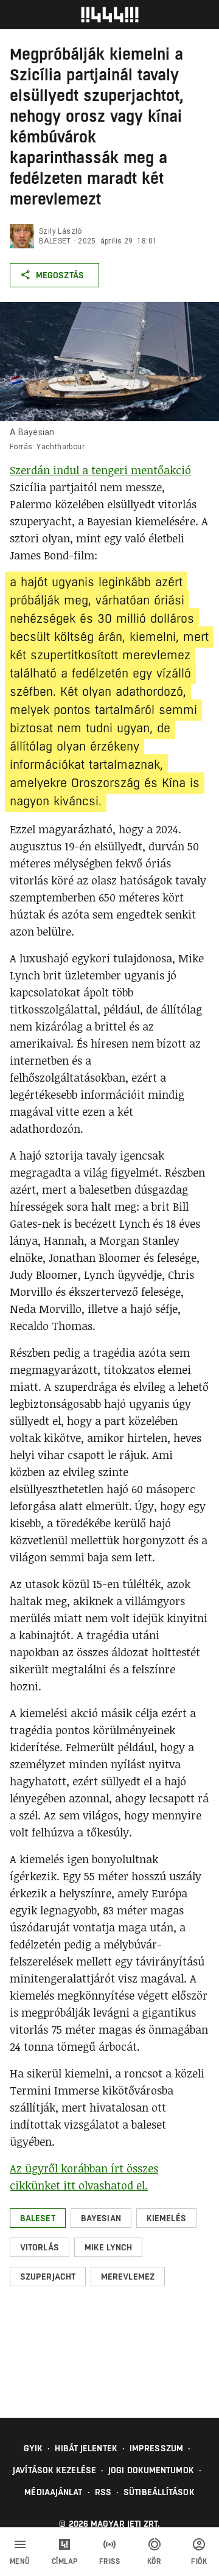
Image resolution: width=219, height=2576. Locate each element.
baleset (55, 241)
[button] (38, 2218)
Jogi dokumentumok (151, 2470)
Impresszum (156, 2448)
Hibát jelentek (86, 2448)
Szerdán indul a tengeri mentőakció (100, 470)
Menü (20, 2561)
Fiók (199, 2561)
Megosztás (60, 275)
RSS (103, 2492)
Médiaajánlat (53, 2492)
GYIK (33, 2448)
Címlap (65, 2561)
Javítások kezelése (54, 2470)
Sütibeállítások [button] (159, 2492)
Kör (155, 2561)
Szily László (61, 231)
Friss (110, 2561)
